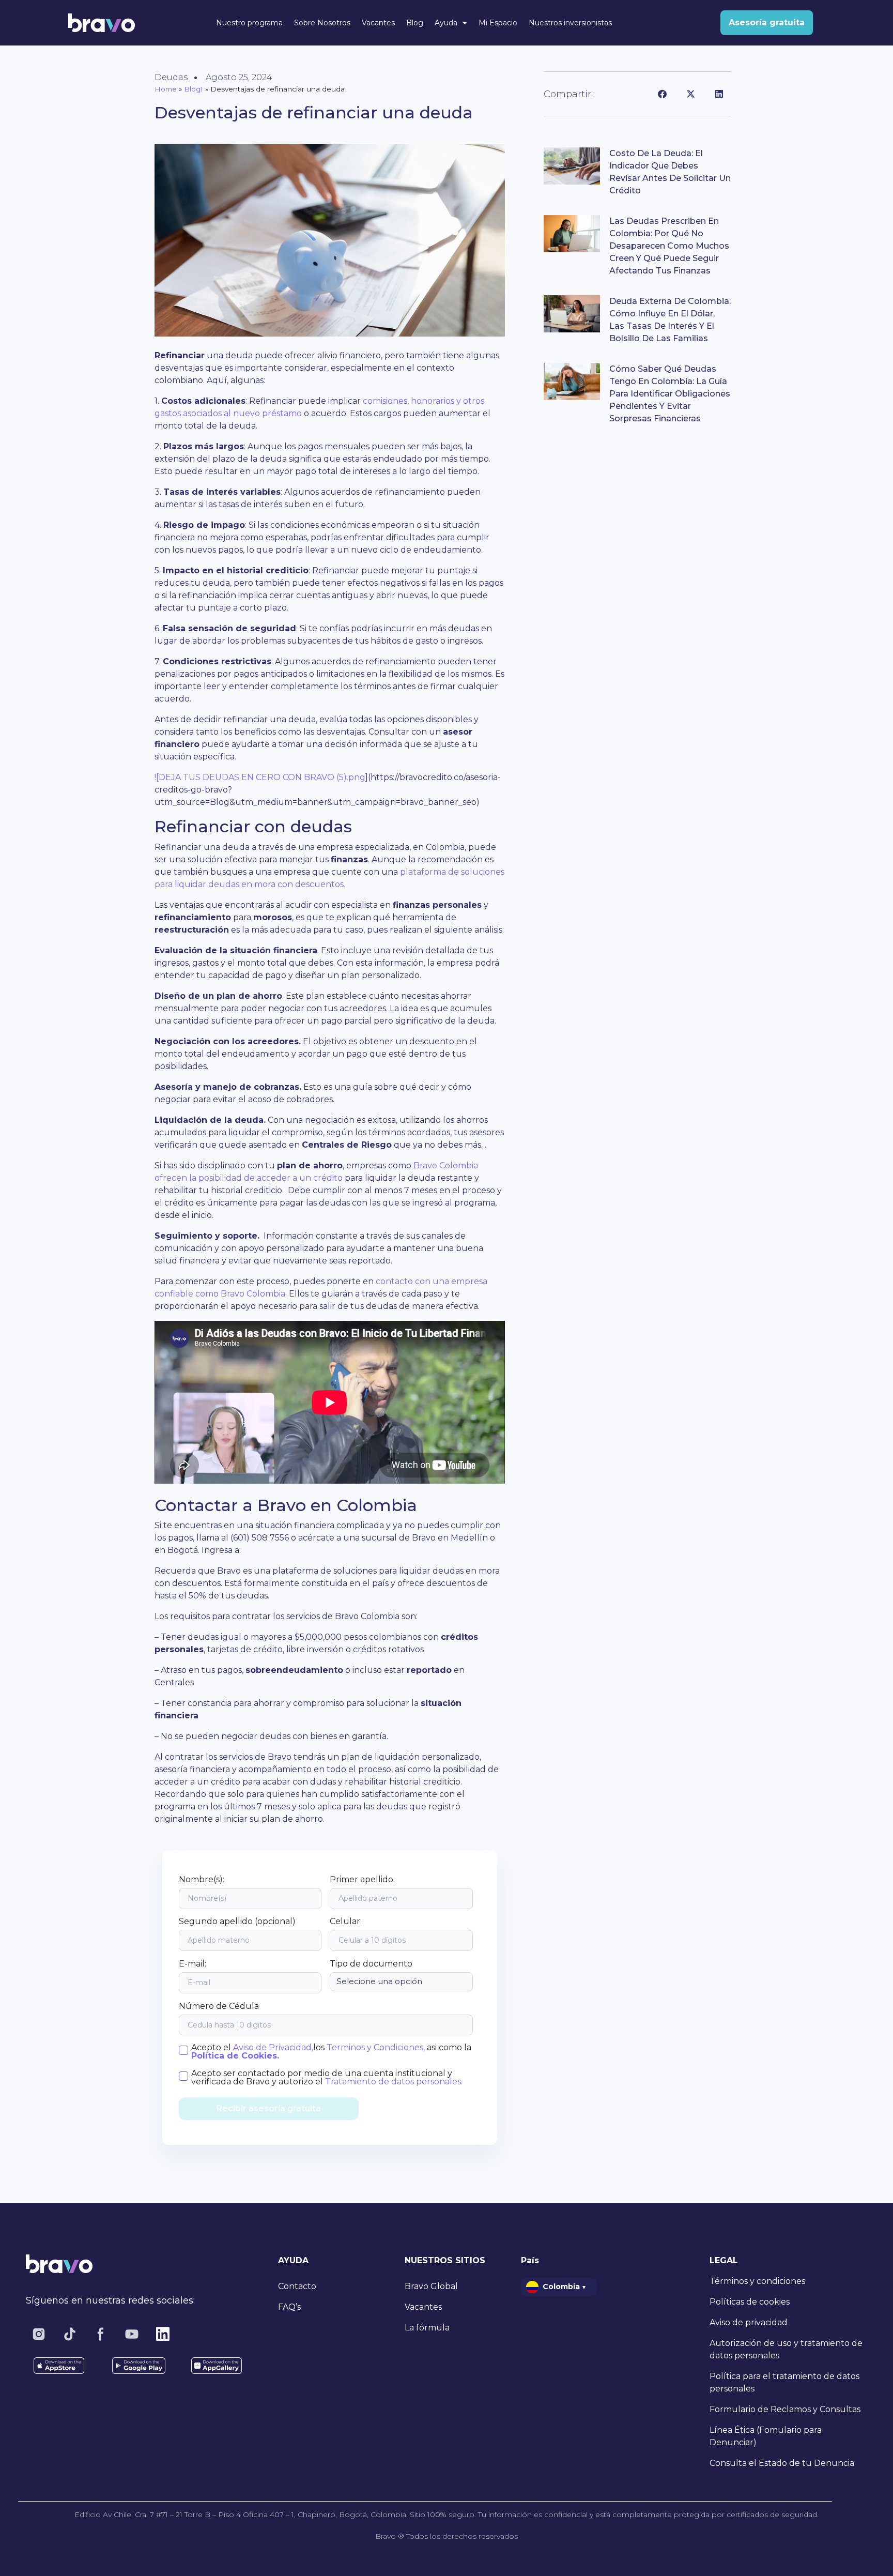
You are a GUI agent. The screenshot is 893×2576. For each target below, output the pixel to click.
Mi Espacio (498, 23)
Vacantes (378, 23)
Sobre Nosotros (322, 23)
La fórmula (427, 2328)
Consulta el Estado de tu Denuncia (782, 2463)
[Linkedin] (163, 2334)
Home (166, 89)
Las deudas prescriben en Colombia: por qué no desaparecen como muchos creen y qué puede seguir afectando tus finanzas (669, 246)
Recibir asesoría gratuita (269, 2108)
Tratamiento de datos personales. (394, 2082)
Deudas (171, 77)
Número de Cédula (219, 2006)
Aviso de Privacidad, (273, 2047)
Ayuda (446, 23)
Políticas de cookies (750, 2302)
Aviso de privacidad (749, 2322)
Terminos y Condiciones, (375, 2047)
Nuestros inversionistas (570, 23)
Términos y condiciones (757, 2281)
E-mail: (193, 1964)
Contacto (297, 2286)
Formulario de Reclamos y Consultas (785, 2409)
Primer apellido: (362, 1880)
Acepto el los (331, 2052)
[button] (662, 94)
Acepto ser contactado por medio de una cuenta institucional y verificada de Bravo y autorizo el (327, 2078)
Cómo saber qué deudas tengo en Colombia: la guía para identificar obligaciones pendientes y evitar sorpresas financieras (670, 394)
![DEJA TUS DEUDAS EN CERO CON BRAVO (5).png (260, 777)
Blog (415, 23)
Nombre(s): (202, 1880)
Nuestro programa (249, 23)
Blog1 (194, 89)
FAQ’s (289, 2307)
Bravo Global (431, 2286)
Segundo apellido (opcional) (237, 1922)
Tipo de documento (371, 1964)
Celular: (346, 1922)
